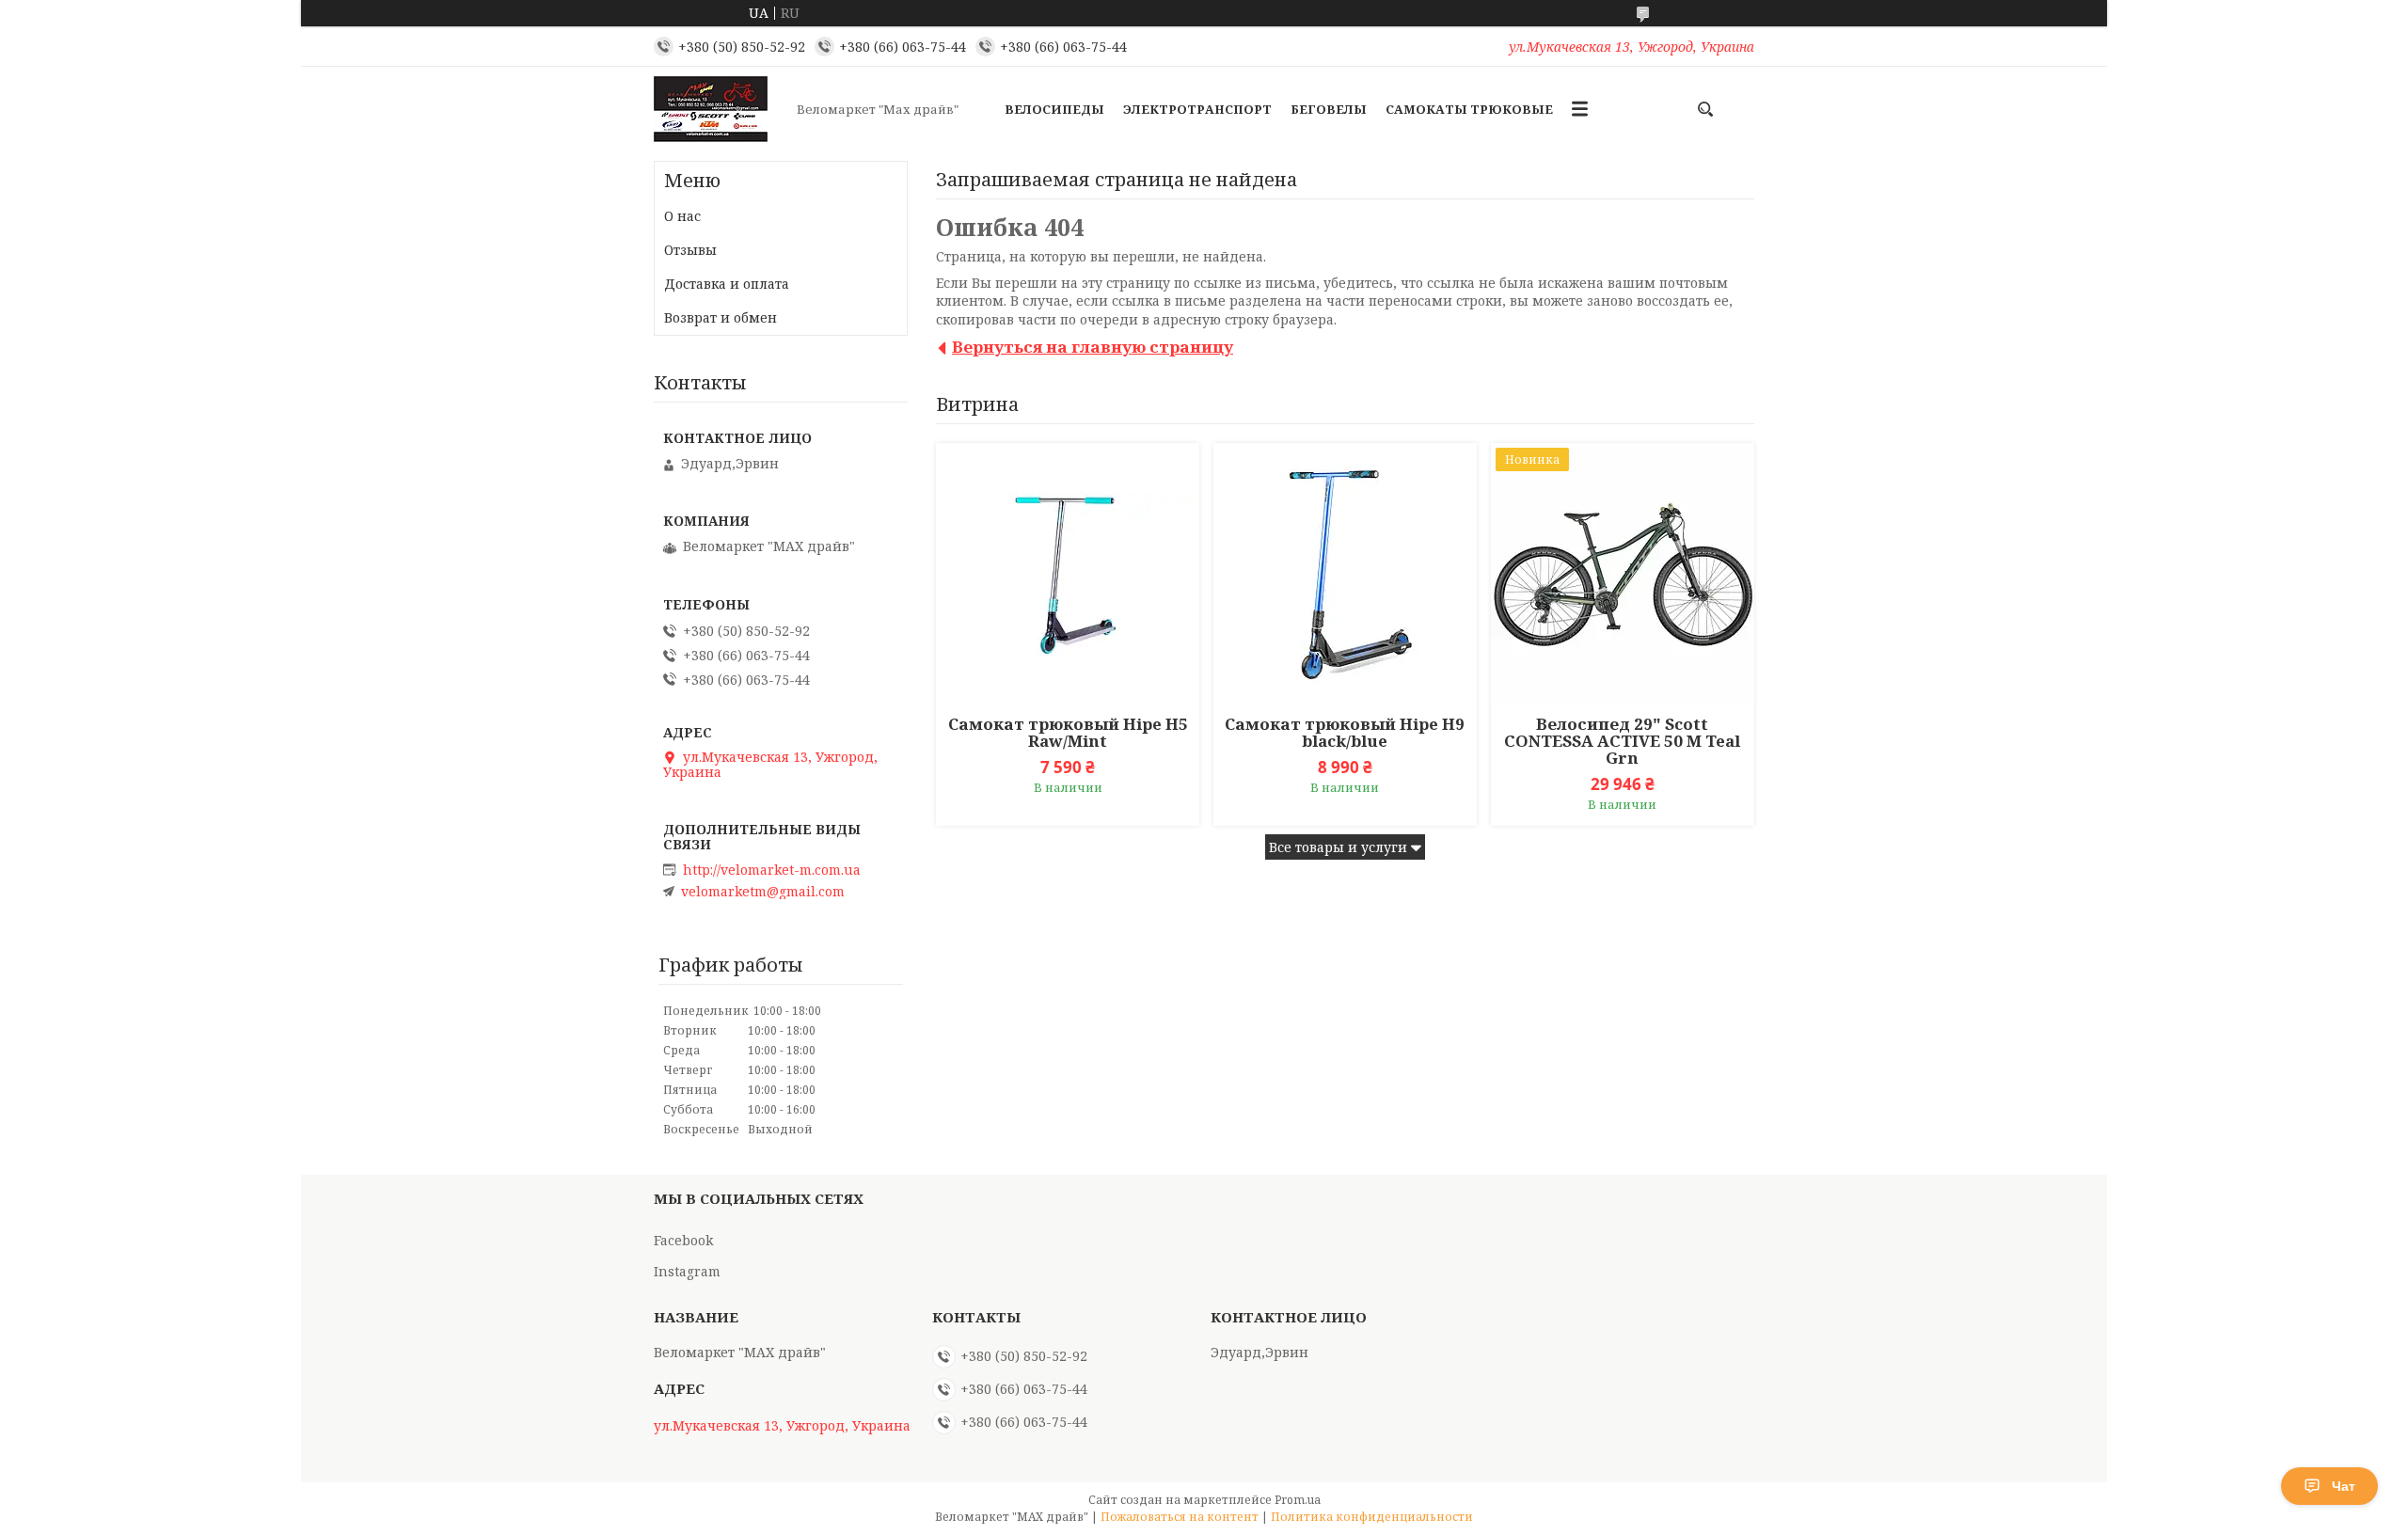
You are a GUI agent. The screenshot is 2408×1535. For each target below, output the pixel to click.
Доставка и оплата (727, 284)
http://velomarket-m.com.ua (772, 870)
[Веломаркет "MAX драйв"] (720, 109)
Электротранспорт (1197, 109)
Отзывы (690, 250)
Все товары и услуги (1338, 847)
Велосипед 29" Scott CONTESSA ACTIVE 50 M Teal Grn (1622, 741)
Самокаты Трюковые (1469, 109)
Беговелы (1329, 109)
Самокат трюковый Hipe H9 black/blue (1345, 733)
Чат (2344, 1486)
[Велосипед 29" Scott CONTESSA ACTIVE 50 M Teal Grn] (1623, 575)
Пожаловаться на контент (1180, 1517)
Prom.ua (1298, 1500)
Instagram (687, 1271)
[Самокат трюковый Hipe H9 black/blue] (1345, 575)
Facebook (683, 1240)
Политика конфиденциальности (1372, 1517)
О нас (682, 216)
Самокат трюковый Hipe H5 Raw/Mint (1068, 733)
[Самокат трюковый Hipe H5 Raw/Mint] (1068, 575)
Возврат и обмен (721, 317)
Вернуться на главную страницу (1093, 347)
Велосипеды (1054, 109)
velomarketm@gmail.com (763, 892)
